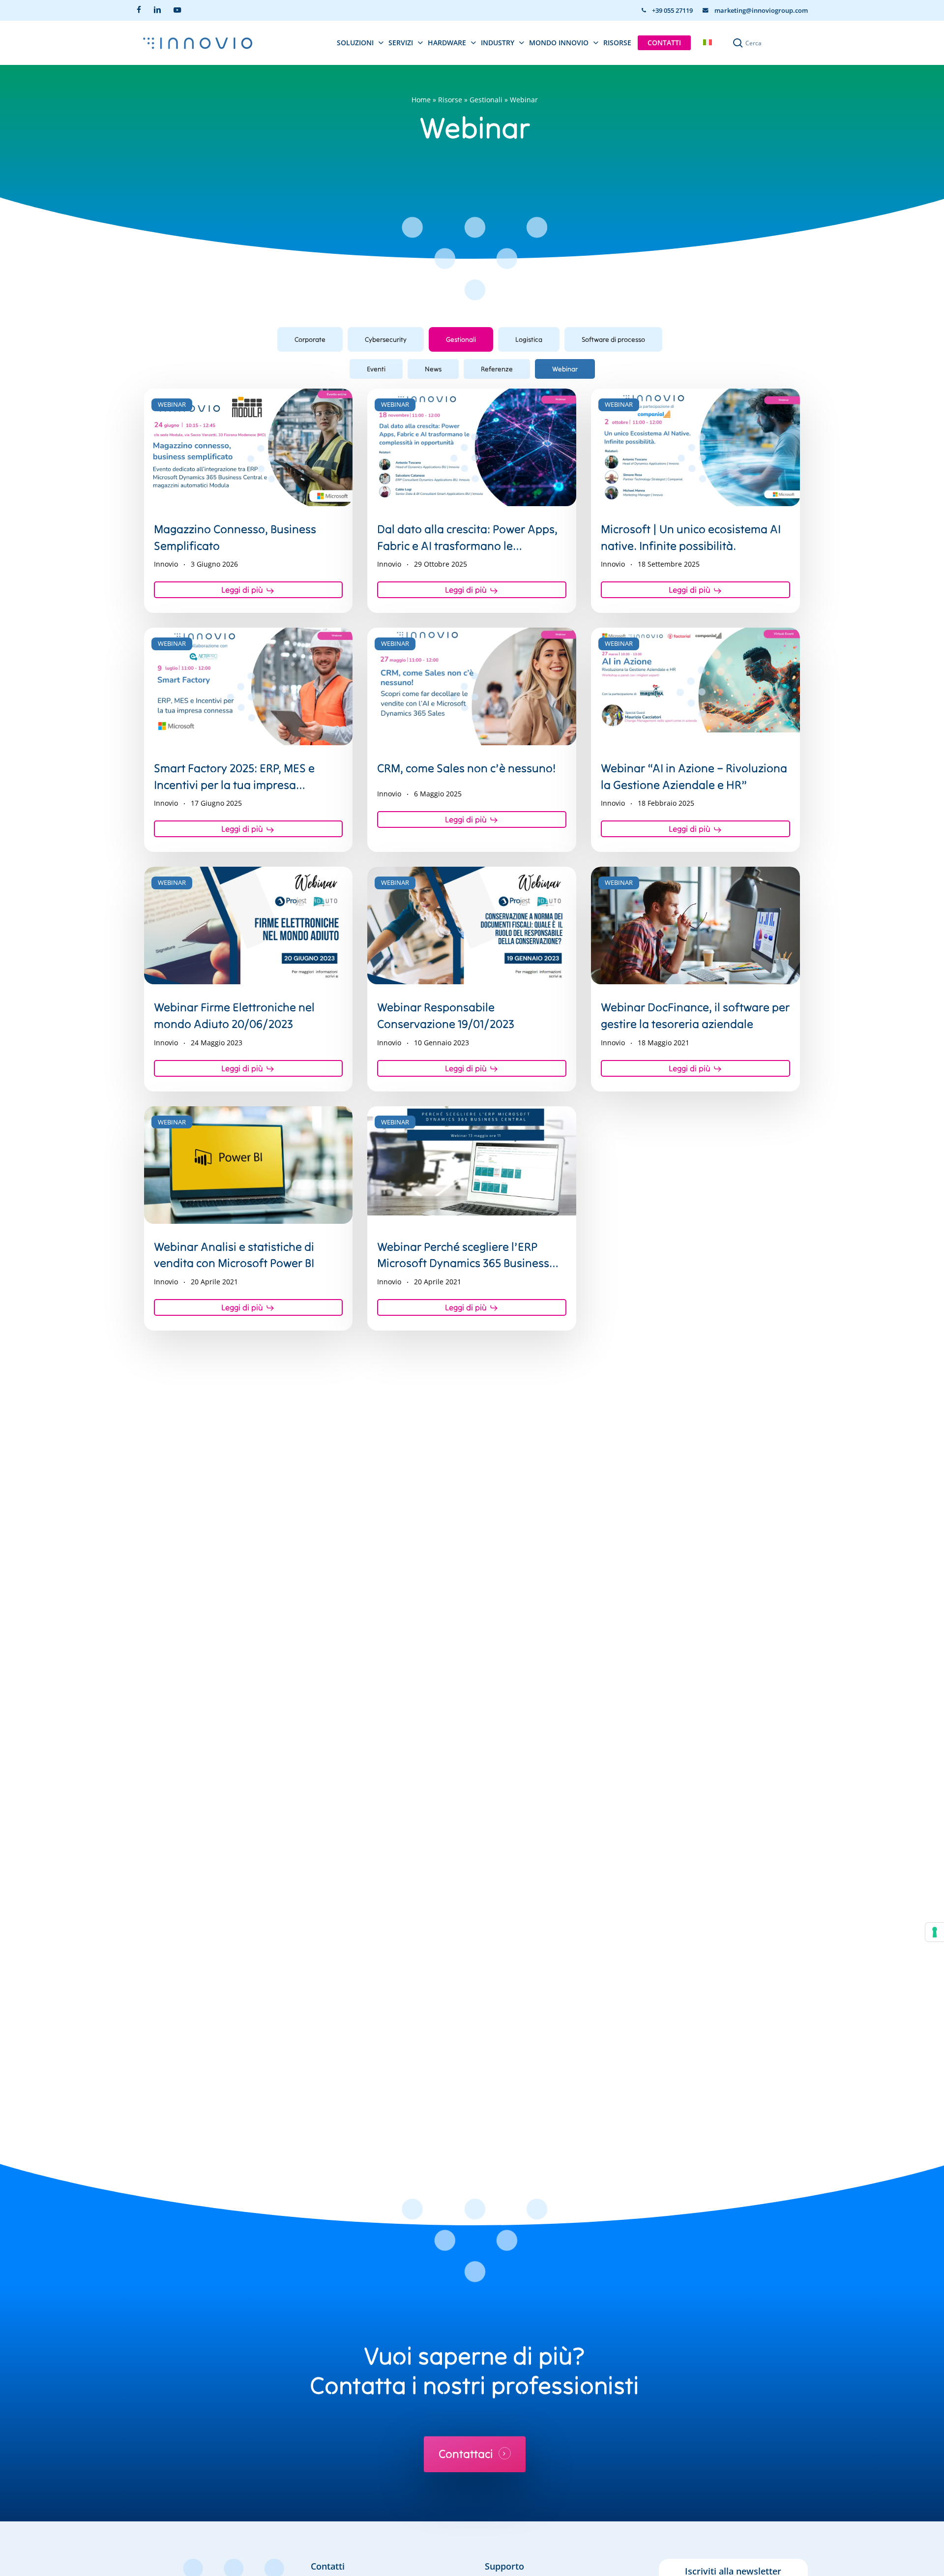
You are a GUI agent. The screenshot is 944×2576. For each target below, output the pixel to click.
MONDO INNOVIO (559, 43)
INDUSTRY (498, 43)
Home (421, 100)
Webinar (565, 369)
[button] (310, 339)
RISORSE (617, 43)
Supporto (504, 2566)
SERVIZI (401, 43)
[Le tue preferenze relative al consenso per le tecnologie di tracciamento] (935, 1932)
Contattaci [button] (466, 2454)
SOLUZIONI (355, 43)
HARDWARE (447, 43)
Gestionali (486, 100)
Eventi (376, 369)
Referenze (497, 369)
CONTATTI (664, 43)
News (433, 369)
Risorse (450, 100)
